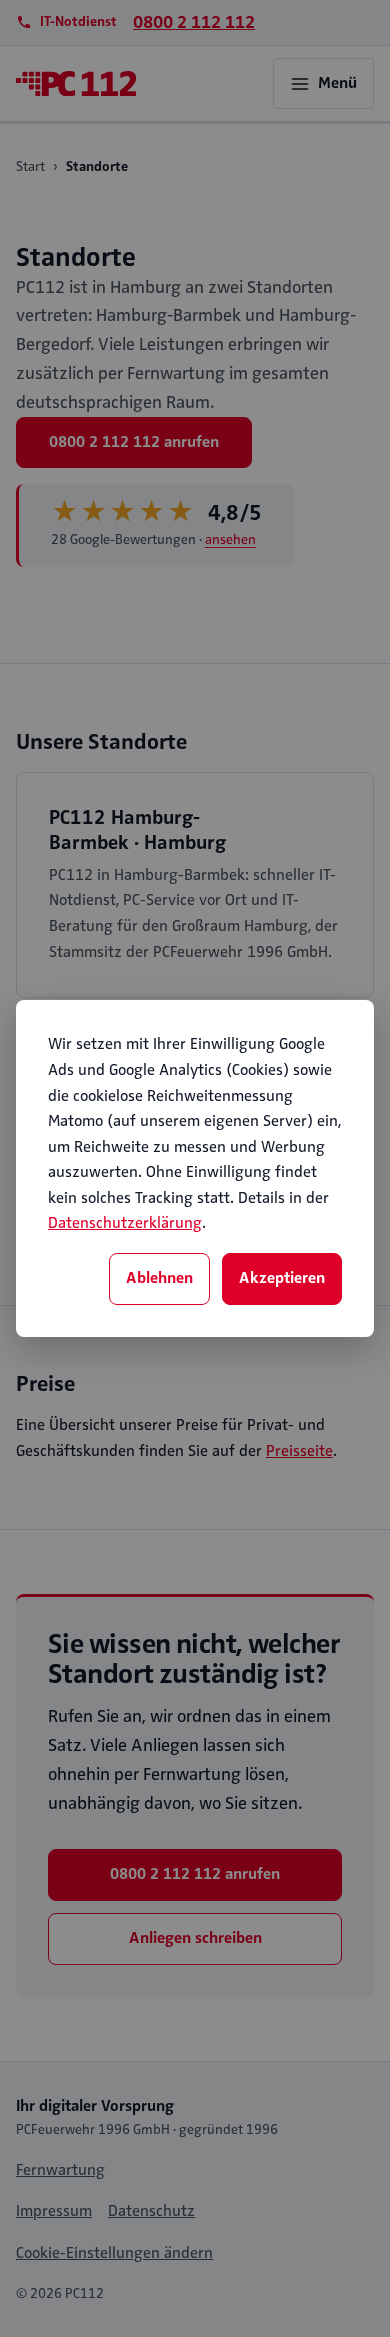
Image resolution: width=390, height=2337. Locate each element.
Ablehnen (159, 1278)
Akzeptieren (282, 1278)
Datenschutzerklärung (125, 1223)
